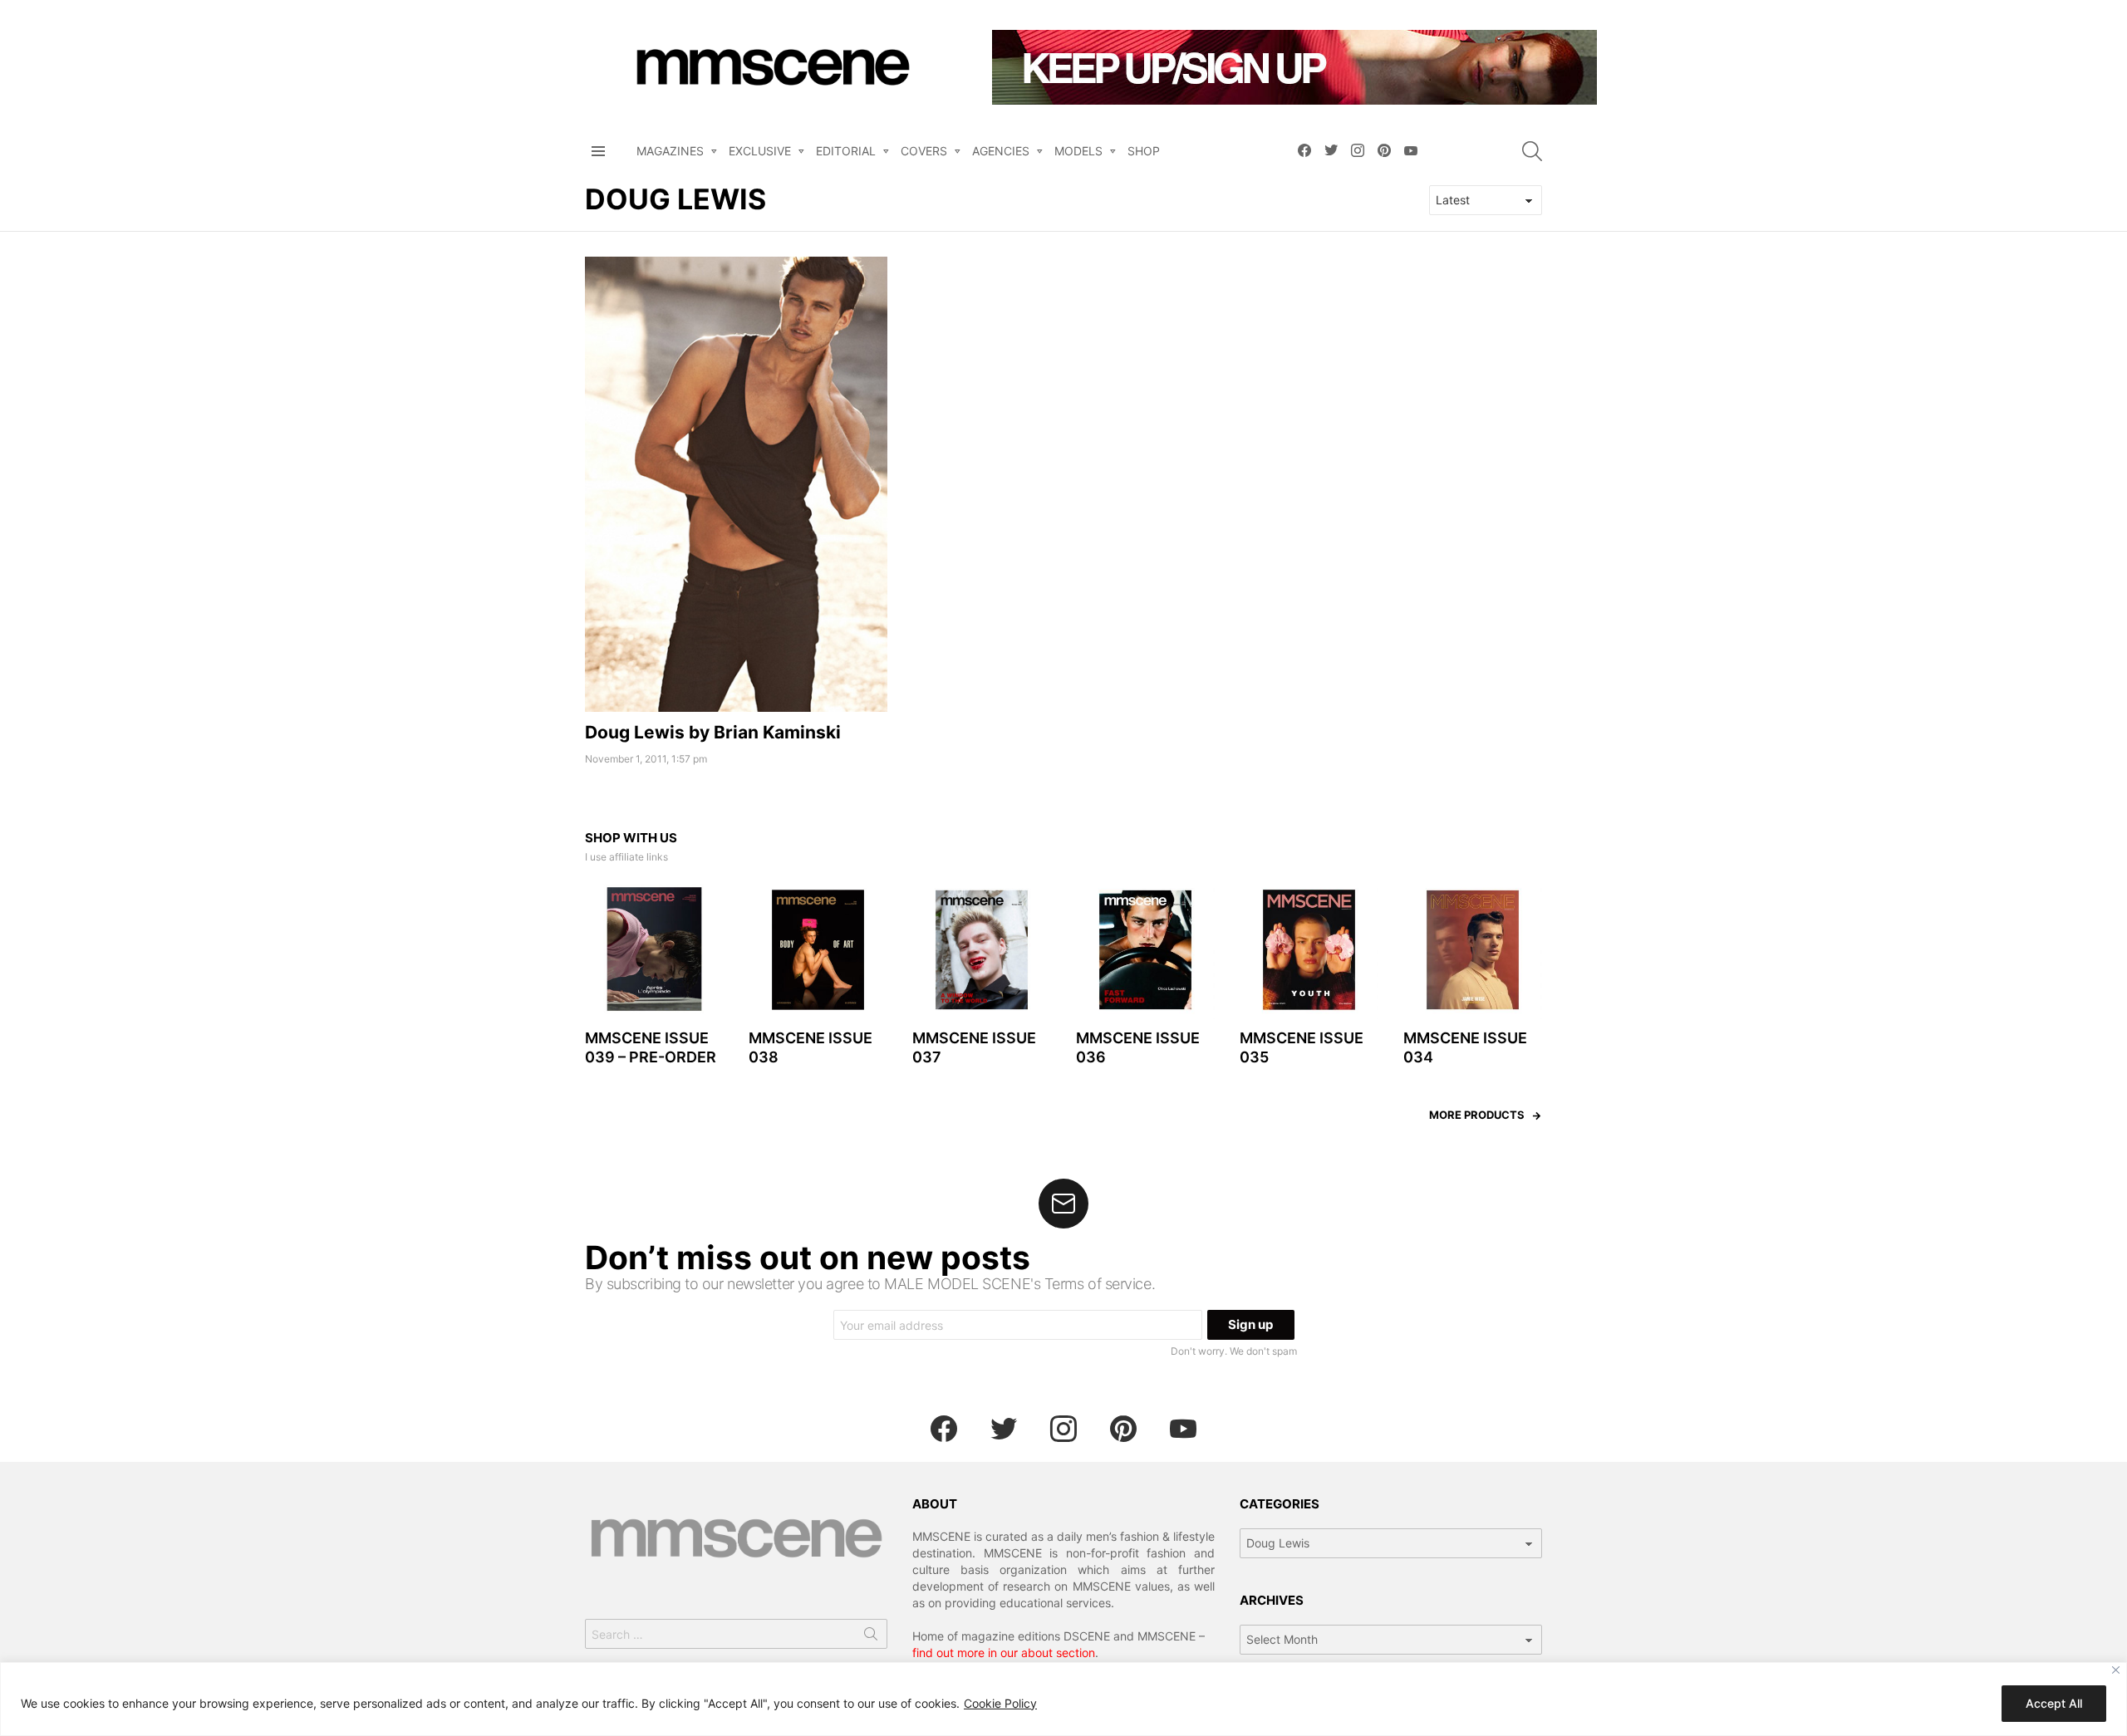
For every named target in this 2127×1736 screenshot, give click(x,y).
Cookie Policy (1000, 1703)
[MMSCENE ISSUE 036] (1145, 950)
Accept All (2054, 1703)
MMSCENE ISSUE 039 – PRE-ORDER (651, 1047)
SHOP (1144, 151)
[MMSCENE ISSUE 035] (1309, 950)
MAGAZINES (670, 151)
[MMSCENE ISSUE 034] (1473, 950)
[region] (1063, 1699)
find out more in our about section (1004, 1653)
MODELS (1078, 151)
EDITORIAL (846, 151)
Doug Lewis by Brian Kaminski (713, 732)
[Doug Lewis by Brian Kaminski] (736, 484)
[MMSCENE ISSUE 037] (982, 950)
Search (871, 1637)
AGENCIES (1001, 151)
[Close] (2116, 1670)
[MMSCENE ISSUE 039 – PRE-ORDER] (654, 950)
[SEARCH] (1532, 151)
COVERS (924, 151)
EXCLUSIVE (760, 151)
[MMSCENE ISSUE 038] (818, 950)
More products (1477, 1115)
